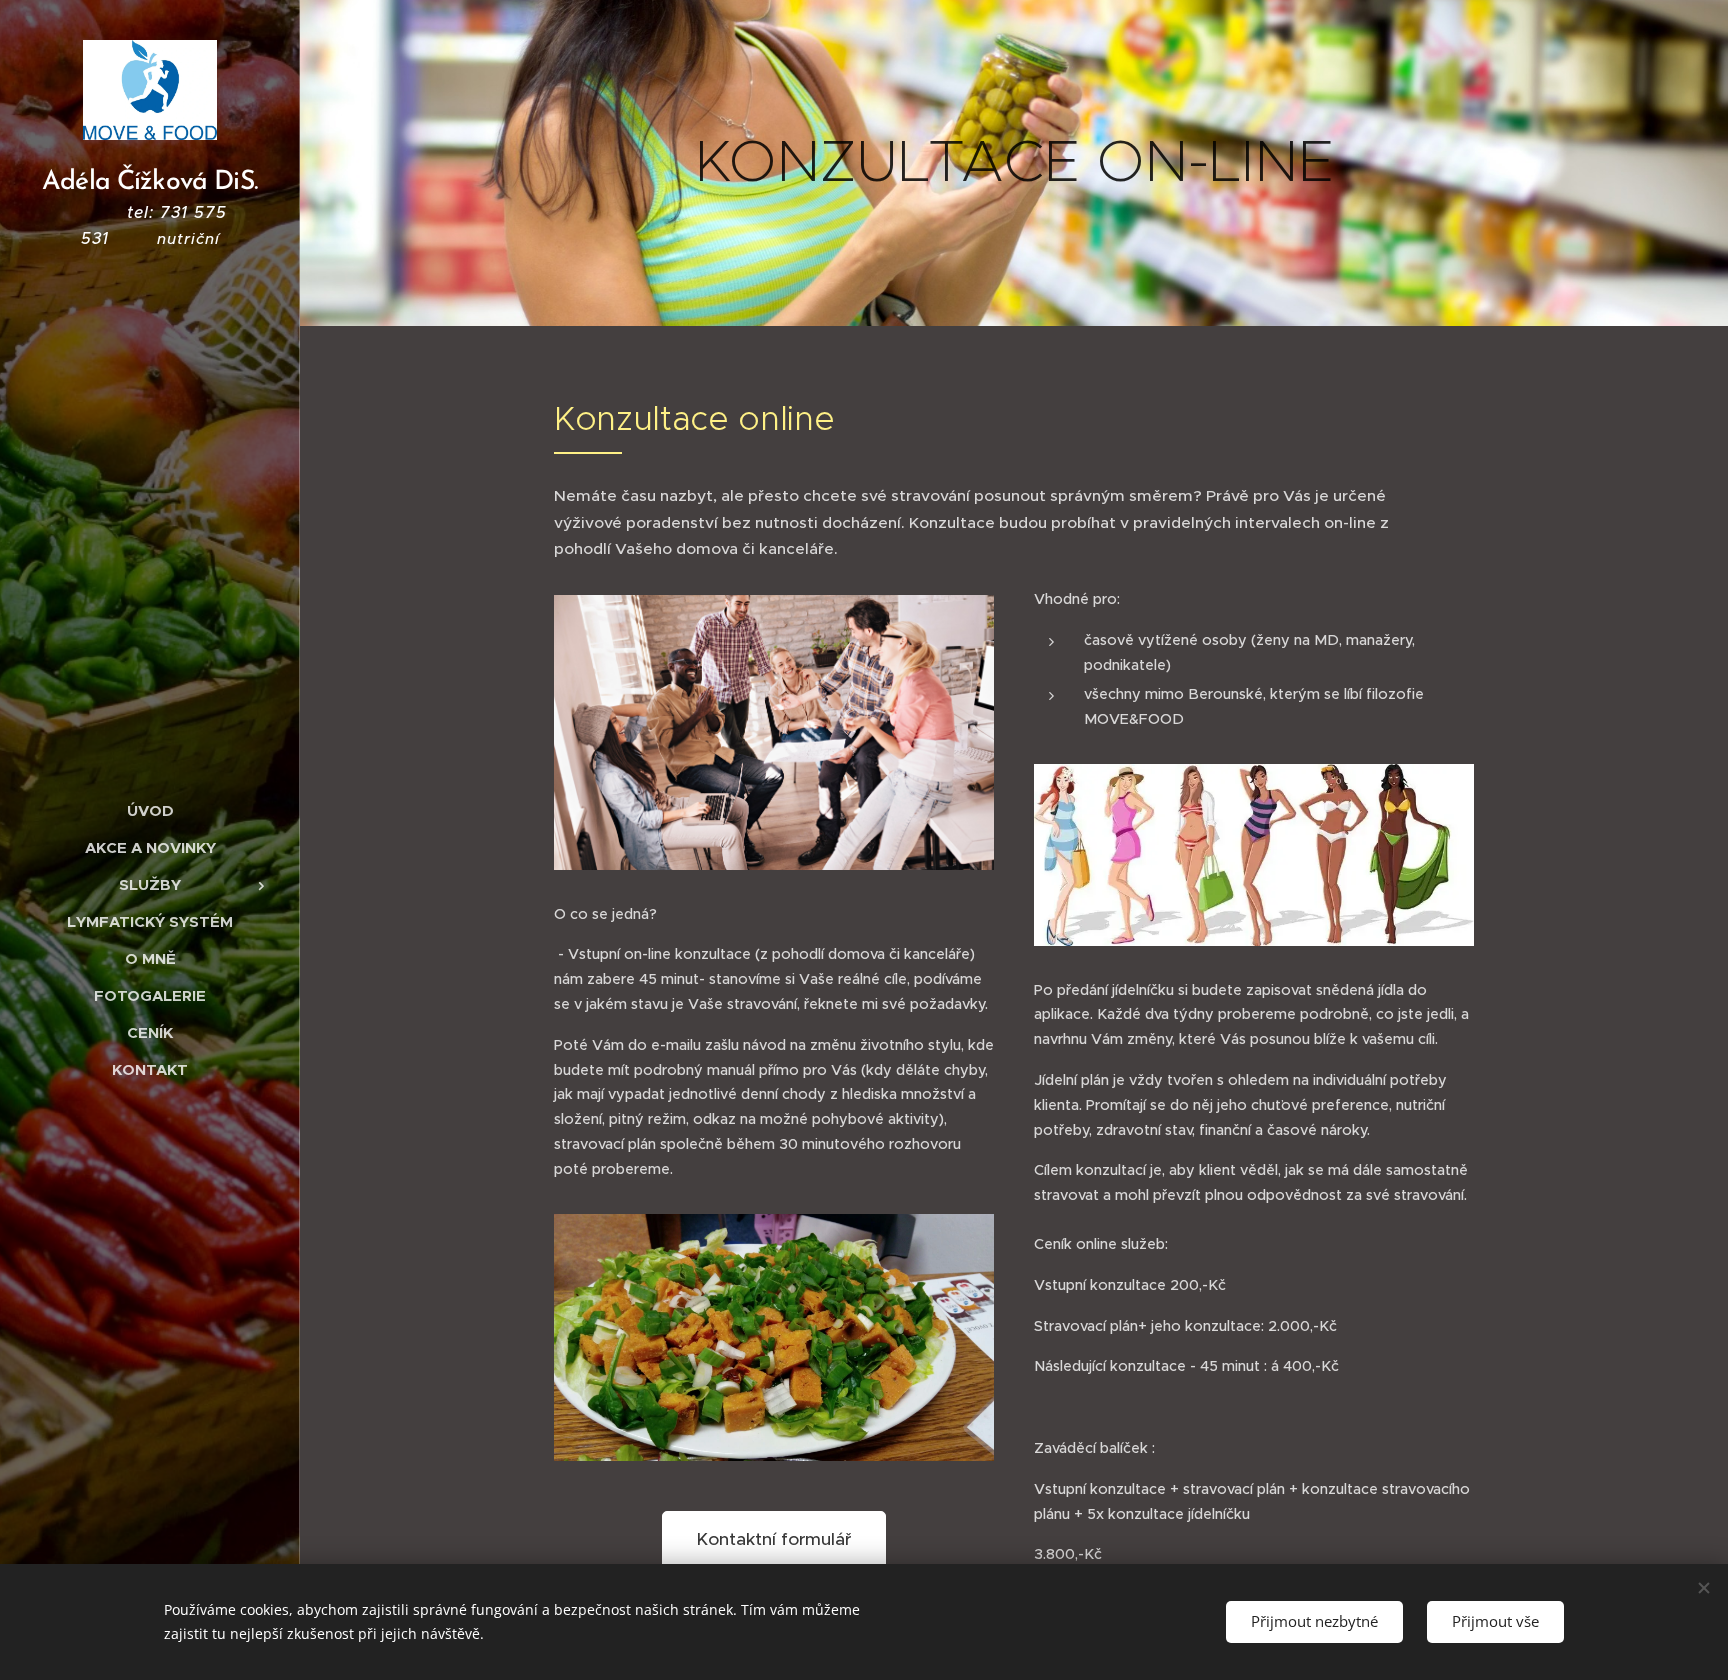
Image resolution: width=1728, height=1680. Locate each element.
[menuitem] (150, 810)
